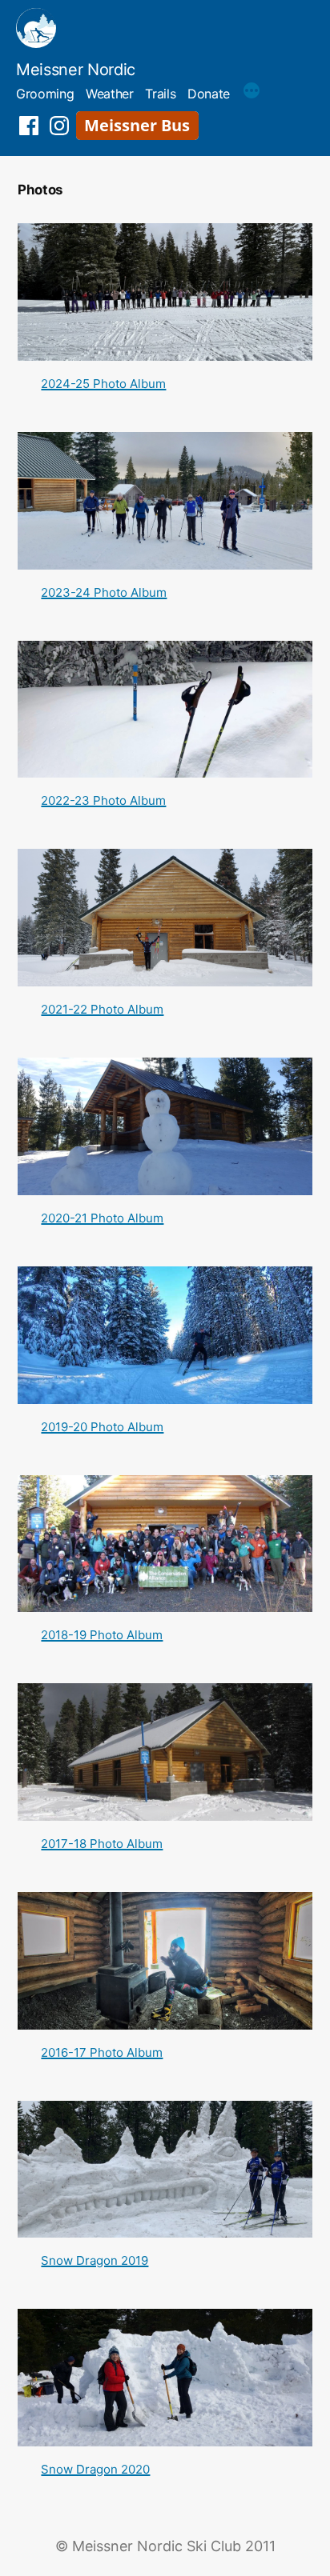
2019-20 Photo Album (102, 1427)
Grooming (45, 94)
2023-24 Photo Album (104, 592)
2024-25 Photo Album (103, 384)
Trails (160, 94)
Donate (209, 94)
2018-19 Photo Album (102, 1635)
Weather (110, 94)
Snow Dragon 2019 (95, 2260)
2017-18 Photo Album (102, 1844)
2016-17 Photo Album (102, 2052)
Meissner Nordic (76, 70)
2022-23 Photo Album (103, 800)
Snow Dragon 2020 (95, 2469)
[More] (252, 93)
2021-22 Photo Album (102, 1009)
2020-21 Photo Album (102, 1218)
